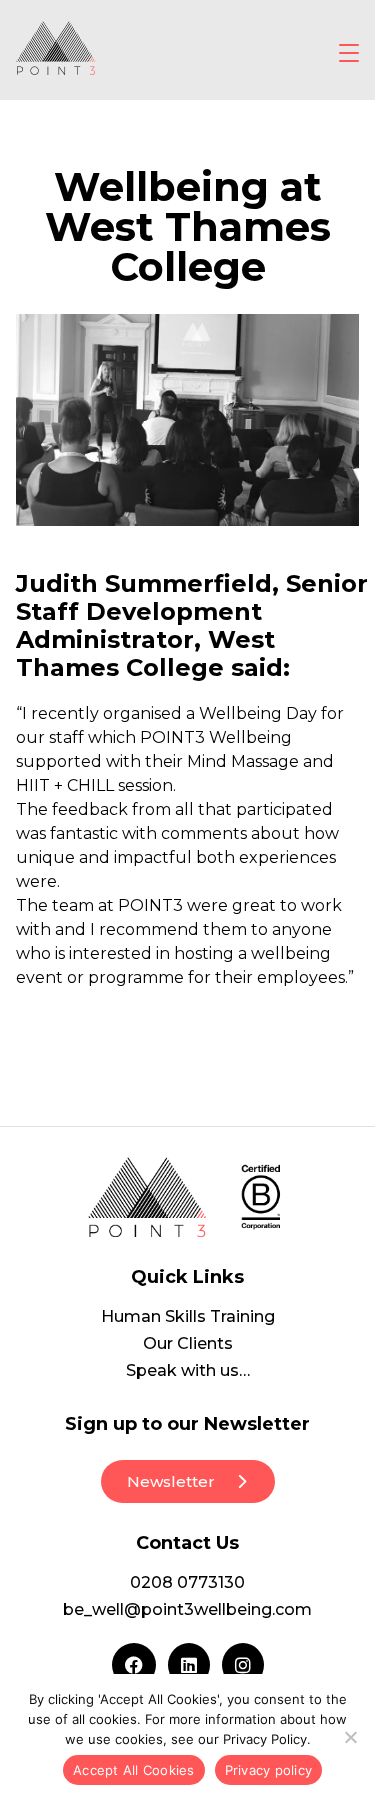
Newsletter (171, 1481)
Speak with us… (188, 1370)
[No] (350, 1737)
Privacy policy (269, 1770)
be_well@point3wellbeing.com (187, 1609)
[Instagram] (243, 1665)
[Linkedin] (189, 1665)
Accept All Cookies (134, 1770)
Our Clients (188, 1343)
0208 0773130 (187, 1582)
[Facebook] (134, 1665)
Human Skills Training (188, 1316)
